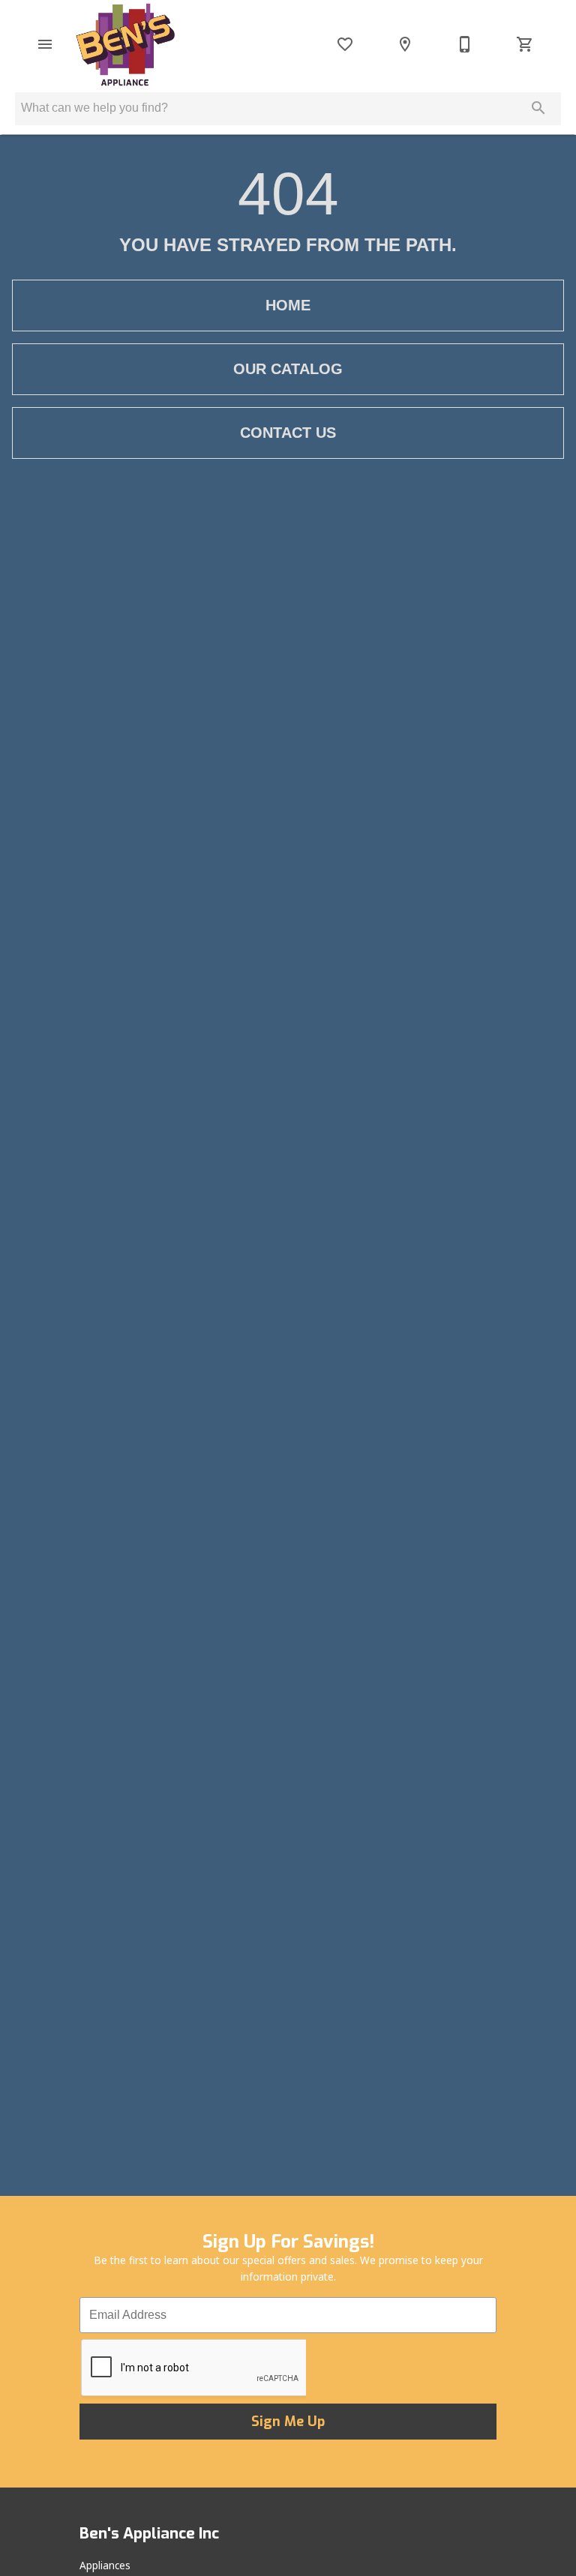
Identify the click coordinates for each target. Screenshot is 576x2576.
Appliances (105, 2565)
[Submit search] (538, 108)
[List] (345, 44)
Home (288, 305)
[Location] (405, 44)
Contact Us (288, 433)
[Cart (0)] (525, 44)
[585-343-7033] (465, 44)
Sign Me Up (288, 2422)
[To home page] (125, 44)
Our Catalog (288, 369)
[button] (45, 44)
